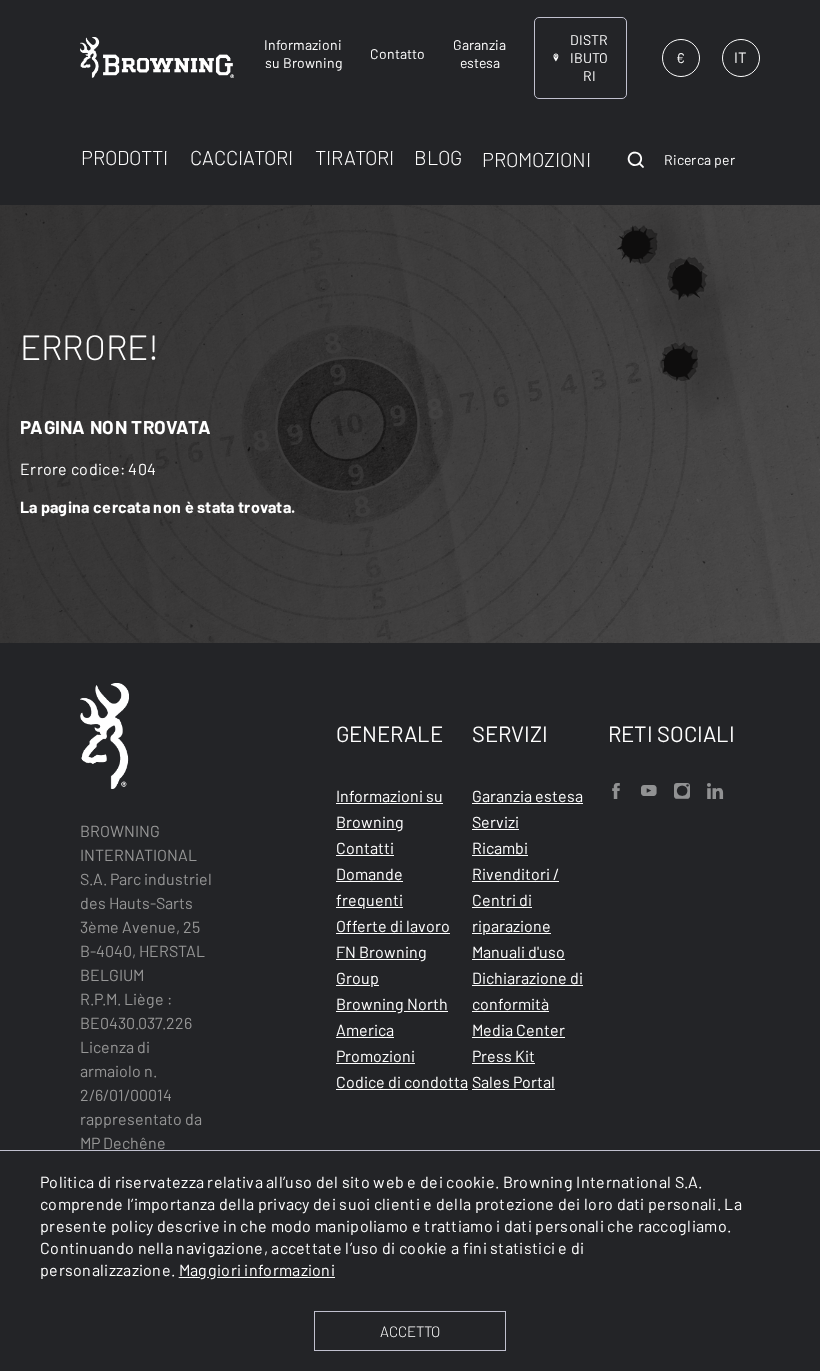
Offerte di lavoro (393, 925)
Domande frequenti (369, 886)
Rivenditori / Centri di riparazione (515, 899)
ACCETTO (410, 1331)
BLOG (438, 157)
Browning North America (392, 1016)
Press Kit (503, 1055)
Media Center (518, 1029)
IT (740, 57)
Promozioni (375, 1055)
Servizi (495, 821)
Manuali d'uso (518, 951)
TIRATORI (354, 157)
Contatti (365, 847)
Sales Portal (513, 1081)
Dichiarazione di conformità (527, 990)
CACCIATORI (241, 157)
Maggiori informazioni (257, 1269)
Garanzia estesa (527, 795)
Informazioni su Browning (389, 808)
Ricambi (500, 847)
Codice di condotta (402, 1081)
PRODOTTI (124, 157)
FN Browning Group (381, 964)
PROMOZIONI (536, 159)
